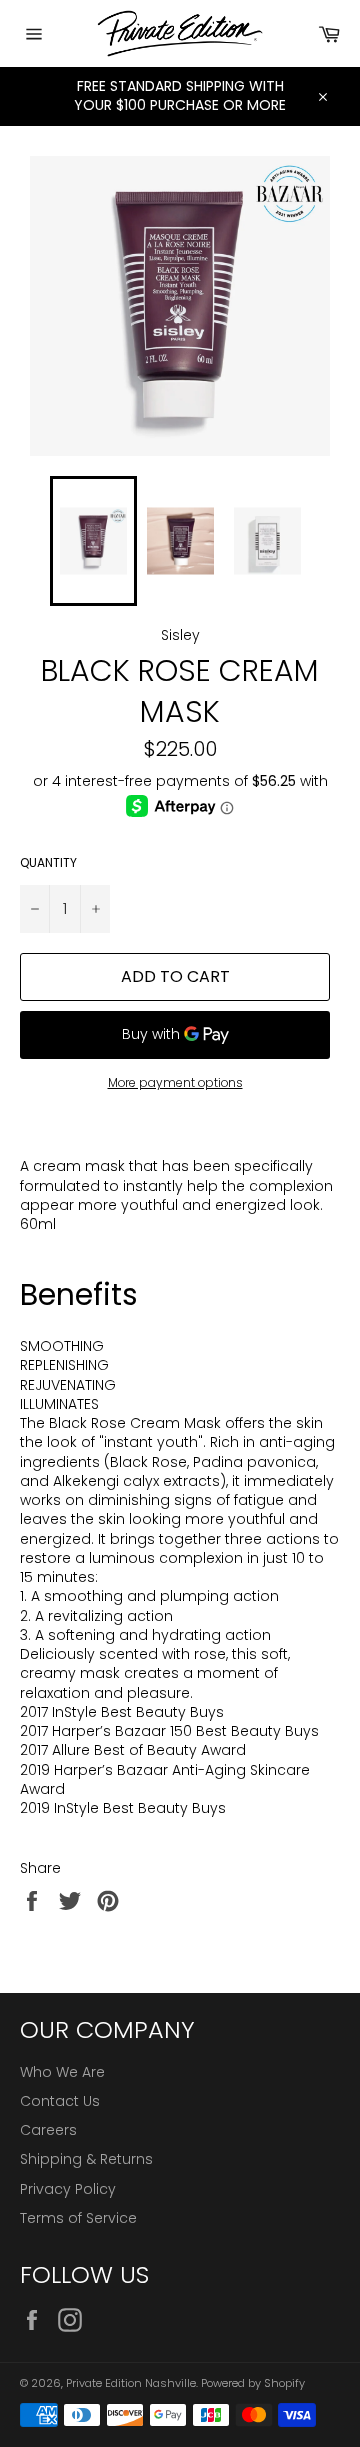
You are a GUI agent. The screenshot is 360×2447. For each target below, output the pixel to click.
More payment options (175, 1083)
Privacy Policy (68, 2189)
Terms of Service (78, 2218)
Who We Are (62, 2072)
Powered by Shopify (253, 2383)
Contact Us (60, 2101)
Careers (48, 2130)
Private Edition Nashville (131, 2383)
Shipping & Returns (86, 2159)
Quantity (48, 863)
